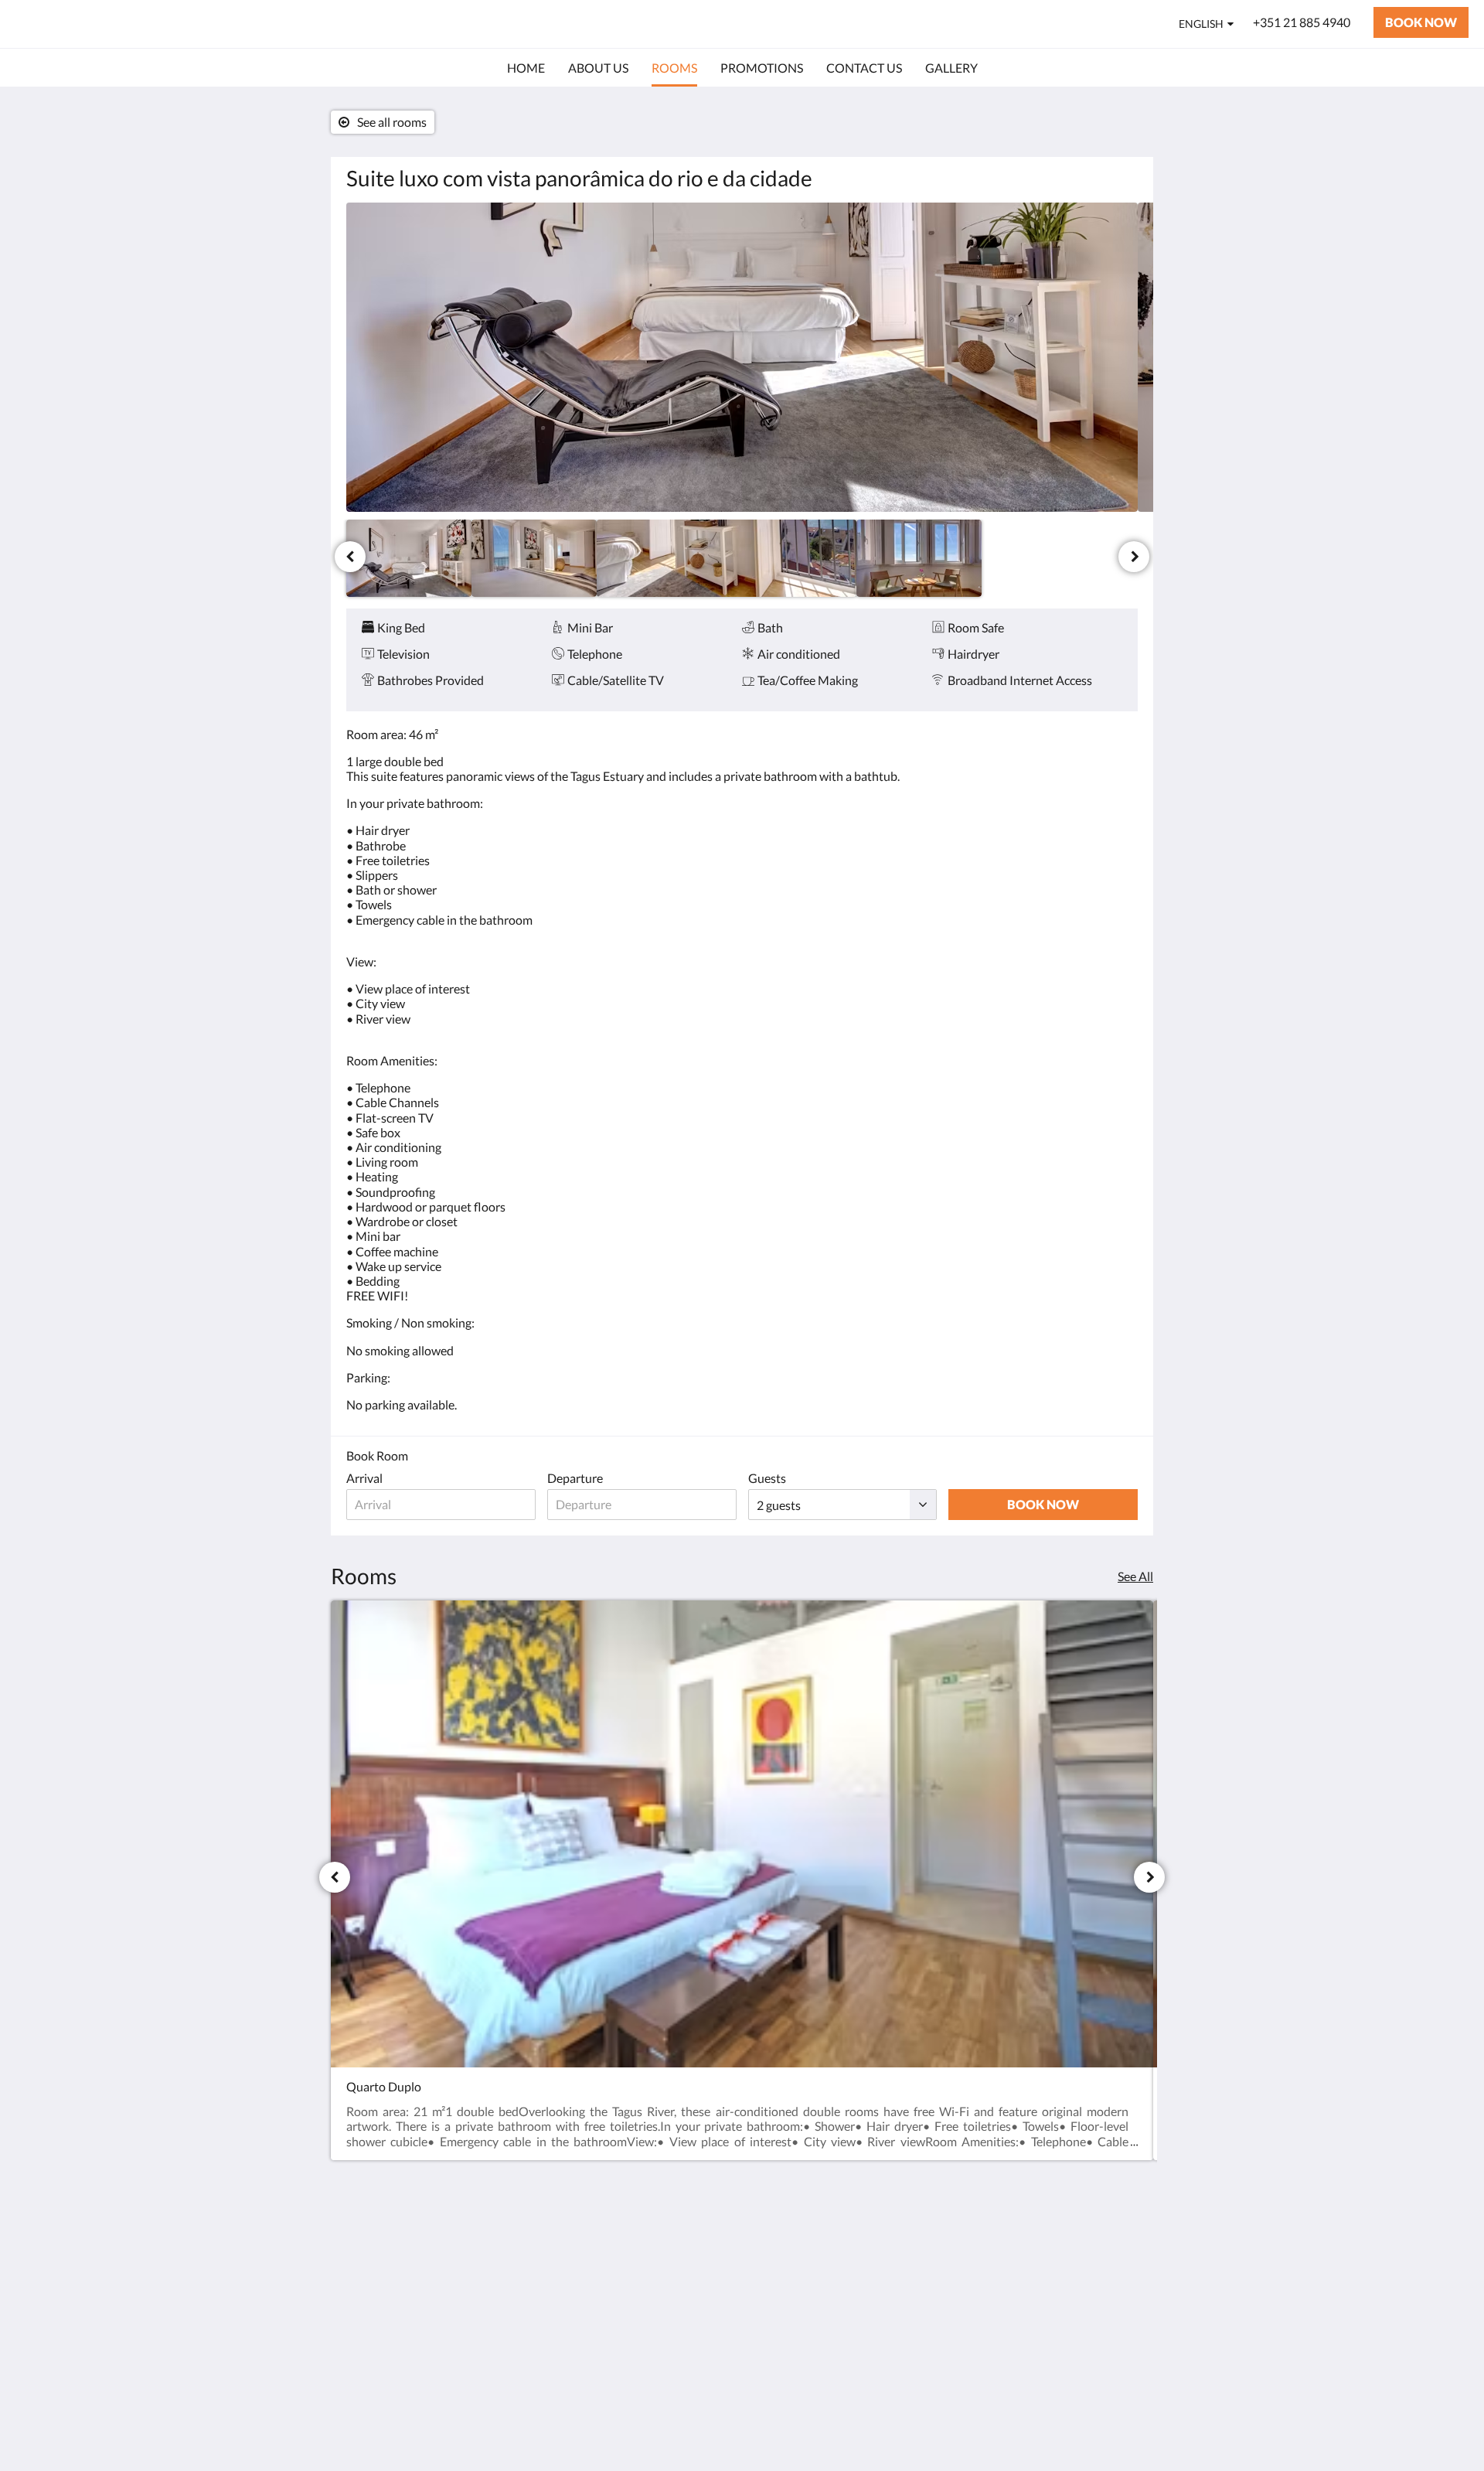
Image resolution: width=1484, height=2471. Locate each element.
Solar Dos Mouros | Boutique (163, 24)
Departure (575, 1478)
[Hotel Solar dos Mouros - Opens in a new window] (1080, 2252)
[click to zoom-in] (742, 357)
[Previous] (350, 557)
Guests (767, 1478)
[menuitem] (526, 68)
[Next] (1134, 557)
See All (1135, 1576)
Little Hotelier (1099, 2361)
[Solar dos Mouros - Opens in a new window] (1122, 2252)
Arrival (364, 1478)
